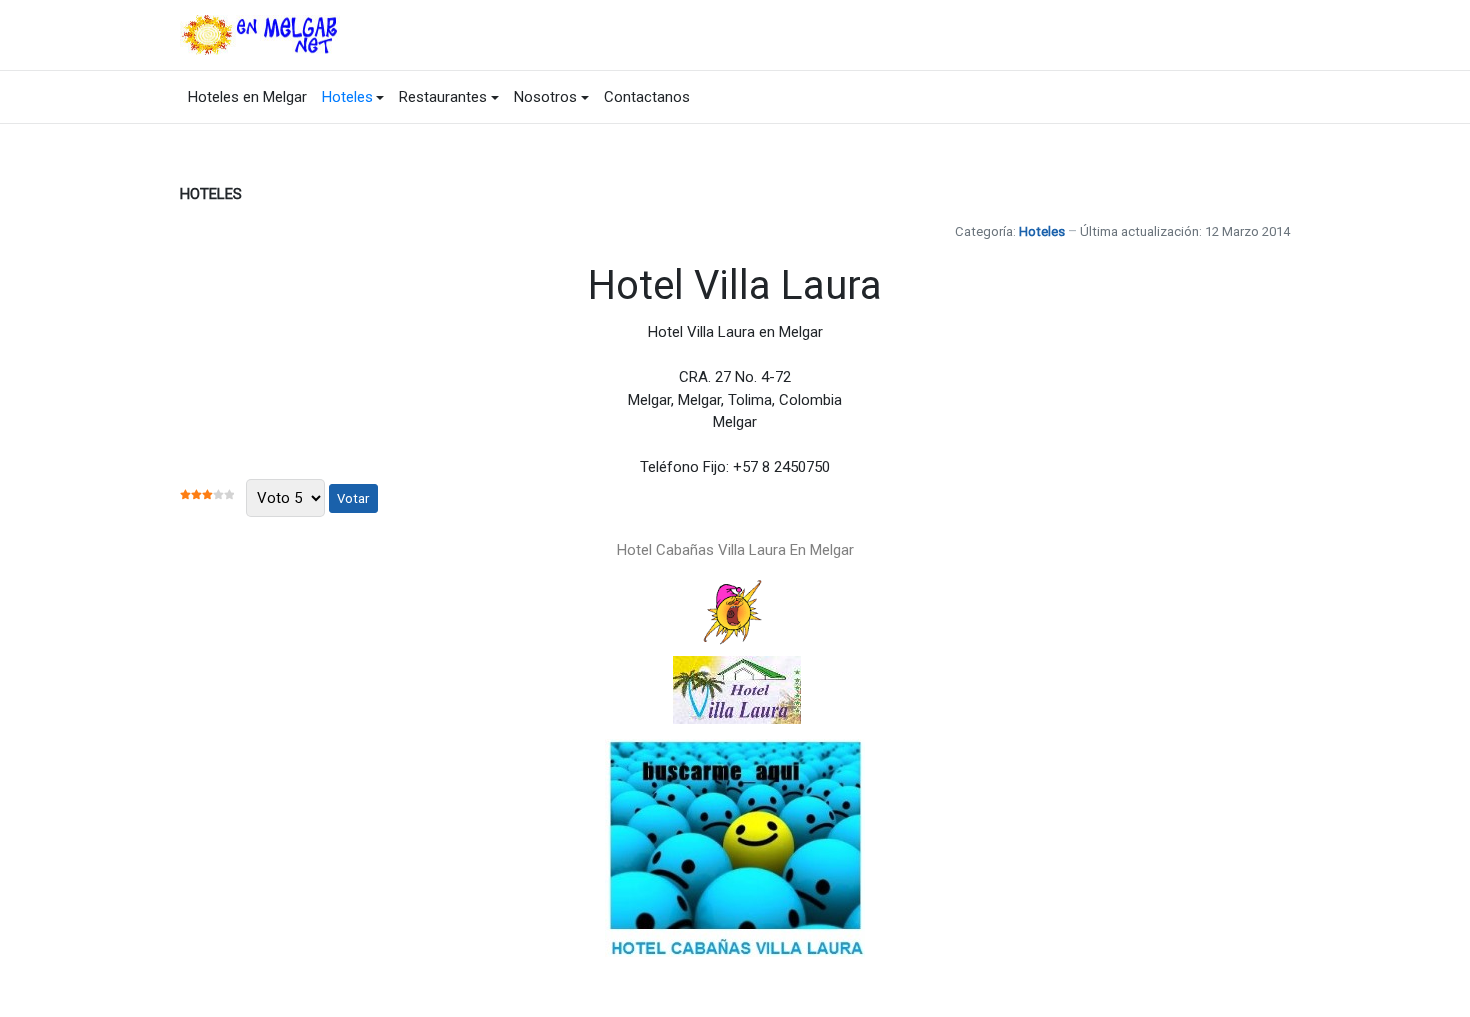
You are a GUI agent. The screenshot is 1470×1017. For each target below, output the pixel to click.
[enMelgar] (355, 35)
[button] (353, 97)
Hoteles (1042, 231)
